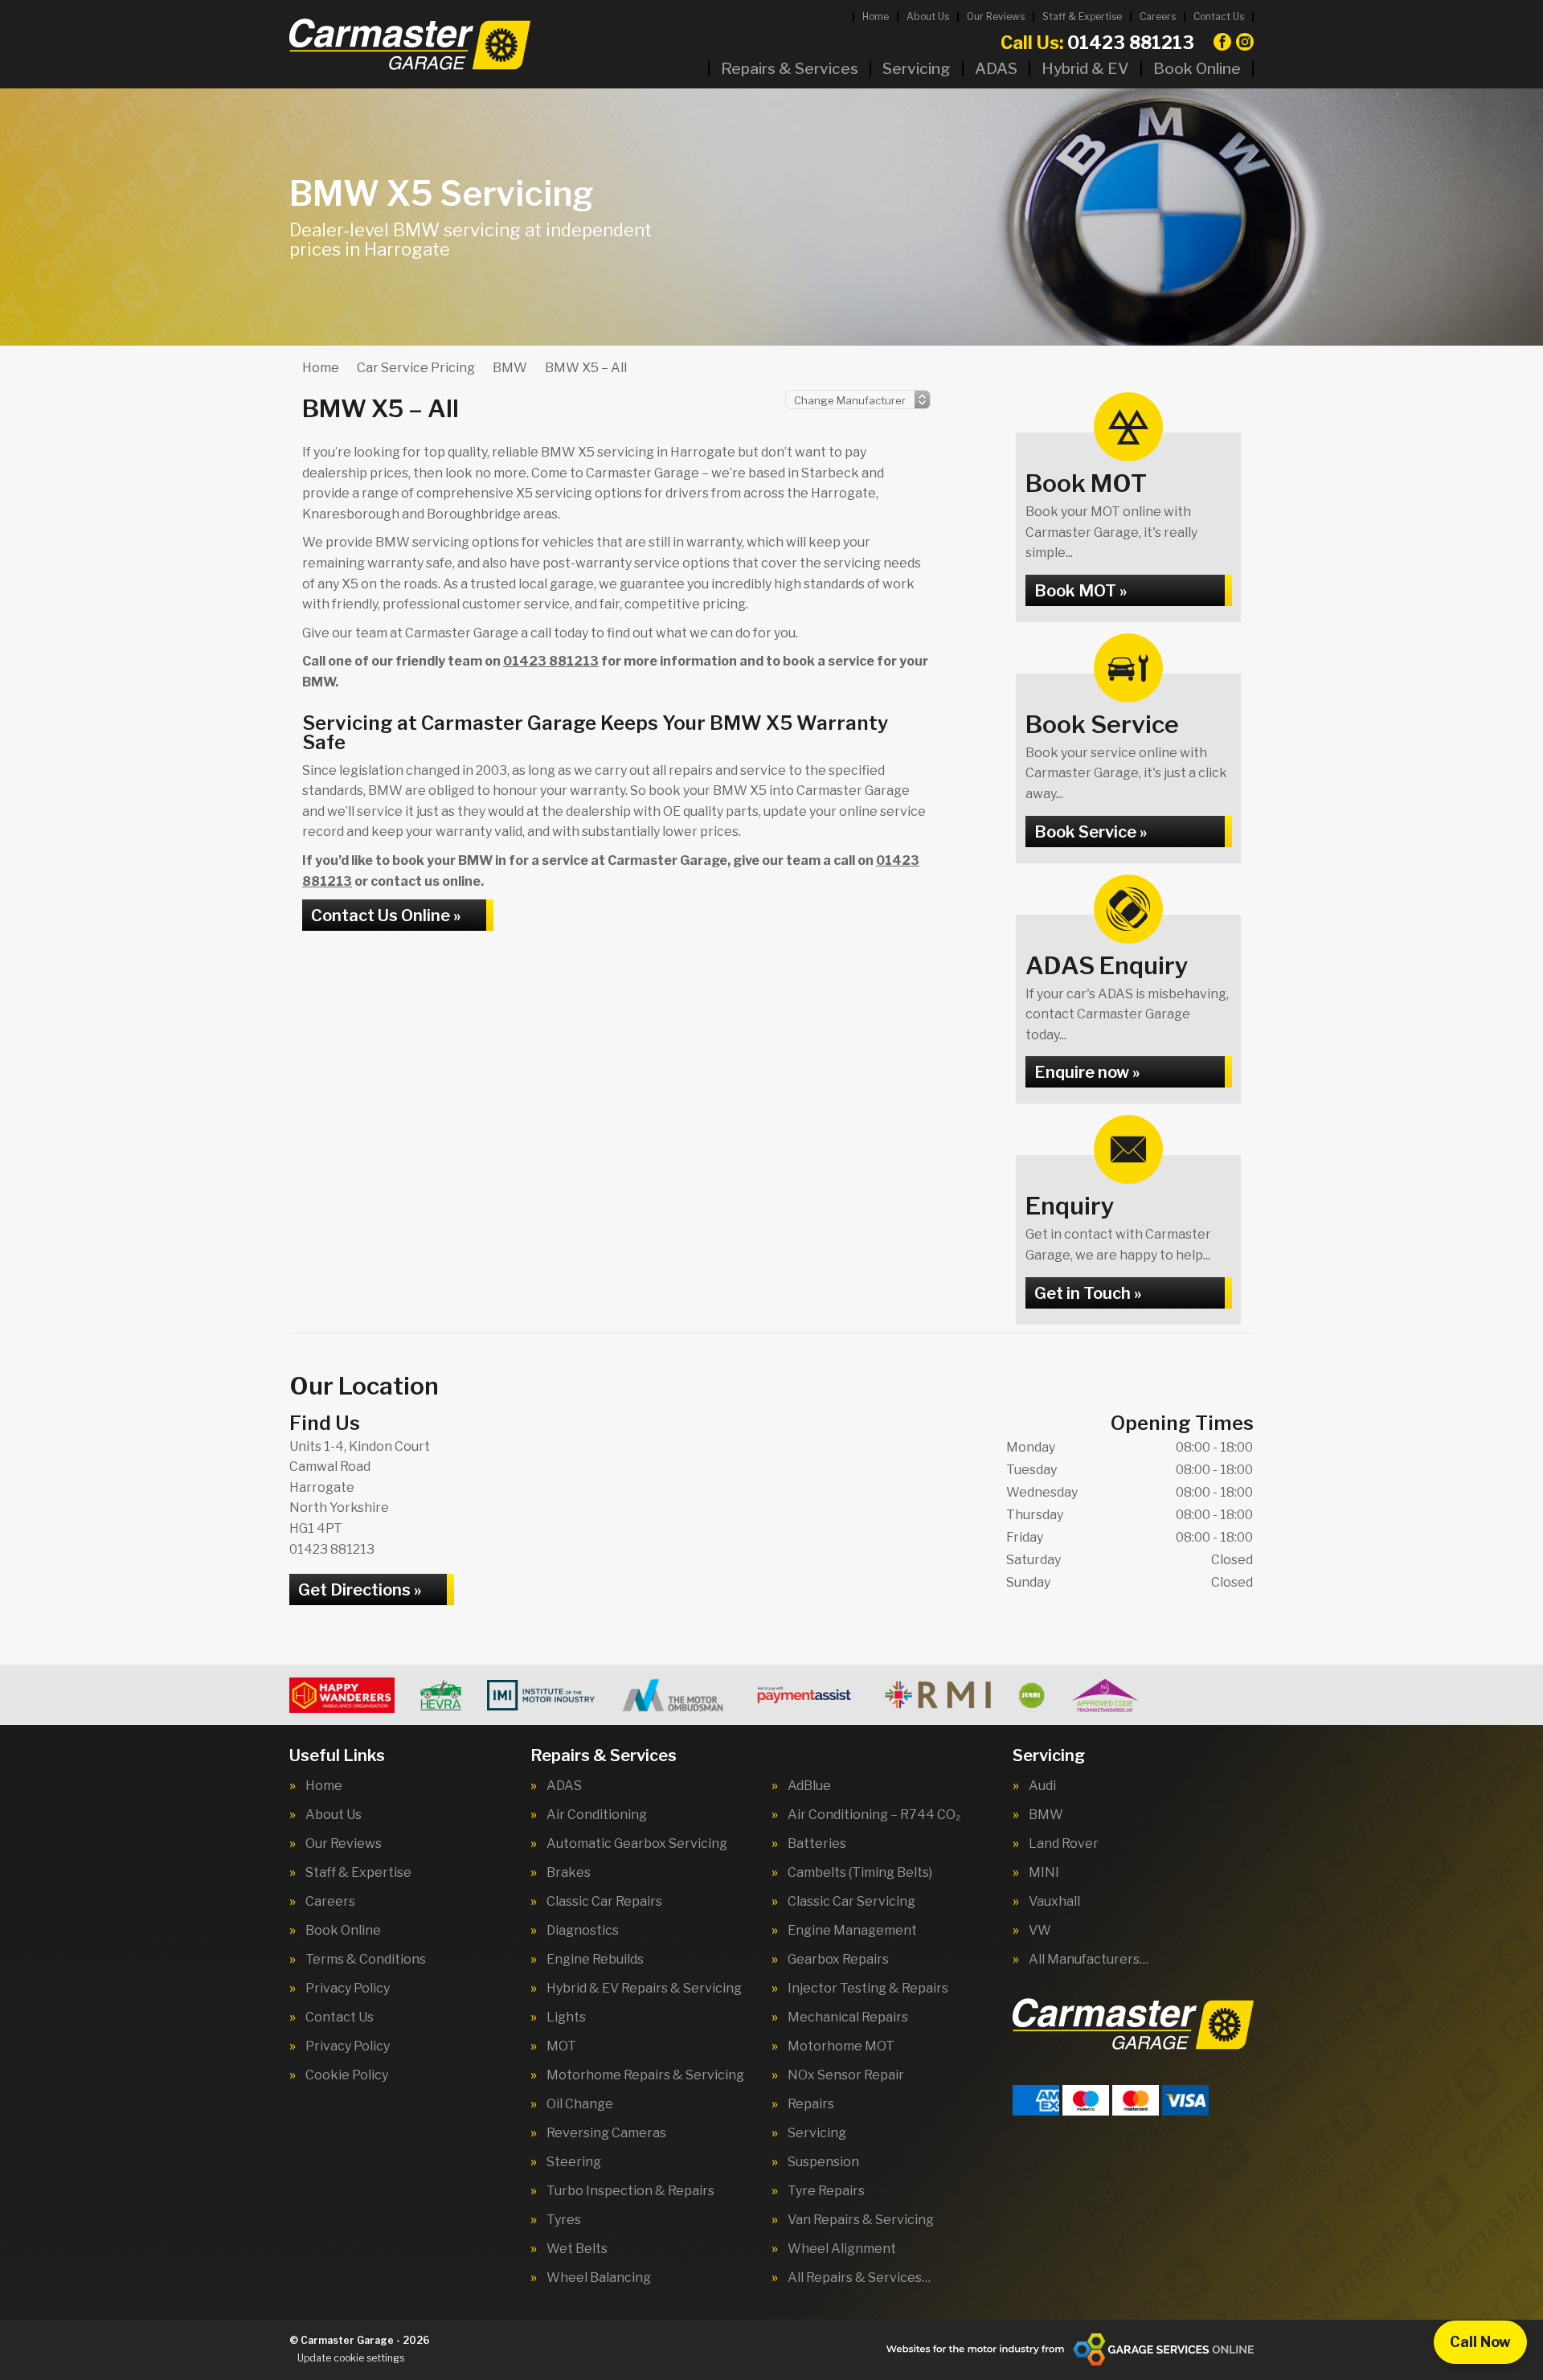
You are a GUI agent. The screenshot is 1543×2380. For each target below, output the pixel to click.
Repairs (811, 2104)
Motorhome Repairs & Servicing (645, 2075)
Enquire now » (1087, 1072)
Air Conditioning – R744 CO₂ (874, 1815)
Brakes (569, 1873)
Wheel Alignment (842, 2249)
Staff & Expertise (1082, 16)
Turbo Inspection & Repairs (630, 2191)
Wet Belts (577, 2249)
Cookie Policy (347, 2075)
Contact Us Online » (386, 916)
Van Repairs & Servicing (861, 2220)
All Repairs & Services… (859, 2278)
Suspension (823, 2162)
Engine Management (852, 1931)
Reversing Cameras (606, 2133)
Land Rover (1064, 1844)
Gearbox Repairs (838, 1960)
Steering (574, 2162)
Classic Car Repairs (604, 1902)
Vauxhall (1054, 1902)
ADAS (996, 69)
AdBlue (809, 1786)
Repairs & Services (790, 69)
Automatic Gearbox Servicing (637, 1844)
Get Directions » (360, 1590)
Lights (566, 2017)
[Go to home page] (410, 44)
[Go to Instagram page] (1245, 42)
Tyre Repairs (826, 2191)
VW (1040, 1931)
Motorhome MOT (841, 2046)
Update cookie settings (351, 2358)
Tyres (564, 2220)
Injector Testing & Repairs (868, 1989)
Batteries (817, 1844)
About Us (928, 16)
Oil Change (580, 2104)
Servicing (917, 69)
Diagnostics (583, 1931)
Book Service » (1091, 832)
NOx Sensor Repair (846, 2075)
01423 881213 (1097, 43)
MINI (1044, 1873)
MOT (561, 2046)
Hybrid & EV (1085, 69)
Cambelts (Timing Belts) (860, 1873)
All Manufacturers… (1089, 1960)
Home (876, 16)
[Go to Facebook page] (1222, 42)
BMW (1046, 1815)
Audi (1042, 1786)
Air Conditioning (597, 1815)
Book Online (1197, 69)
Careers (1158, 16)
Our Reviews (996, 16)
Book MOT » (1081, 591)
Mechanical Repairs (848, 2017)
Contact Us (1219, 16)
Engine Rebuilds (595, 1960)
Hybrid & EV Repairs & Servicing (644, 1989)
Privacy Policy (348, 1989)
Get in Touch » (1088, 1293)
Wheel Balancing (599, 2278)
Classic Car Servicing (851, 1902)
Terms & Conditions (366, 1960)
